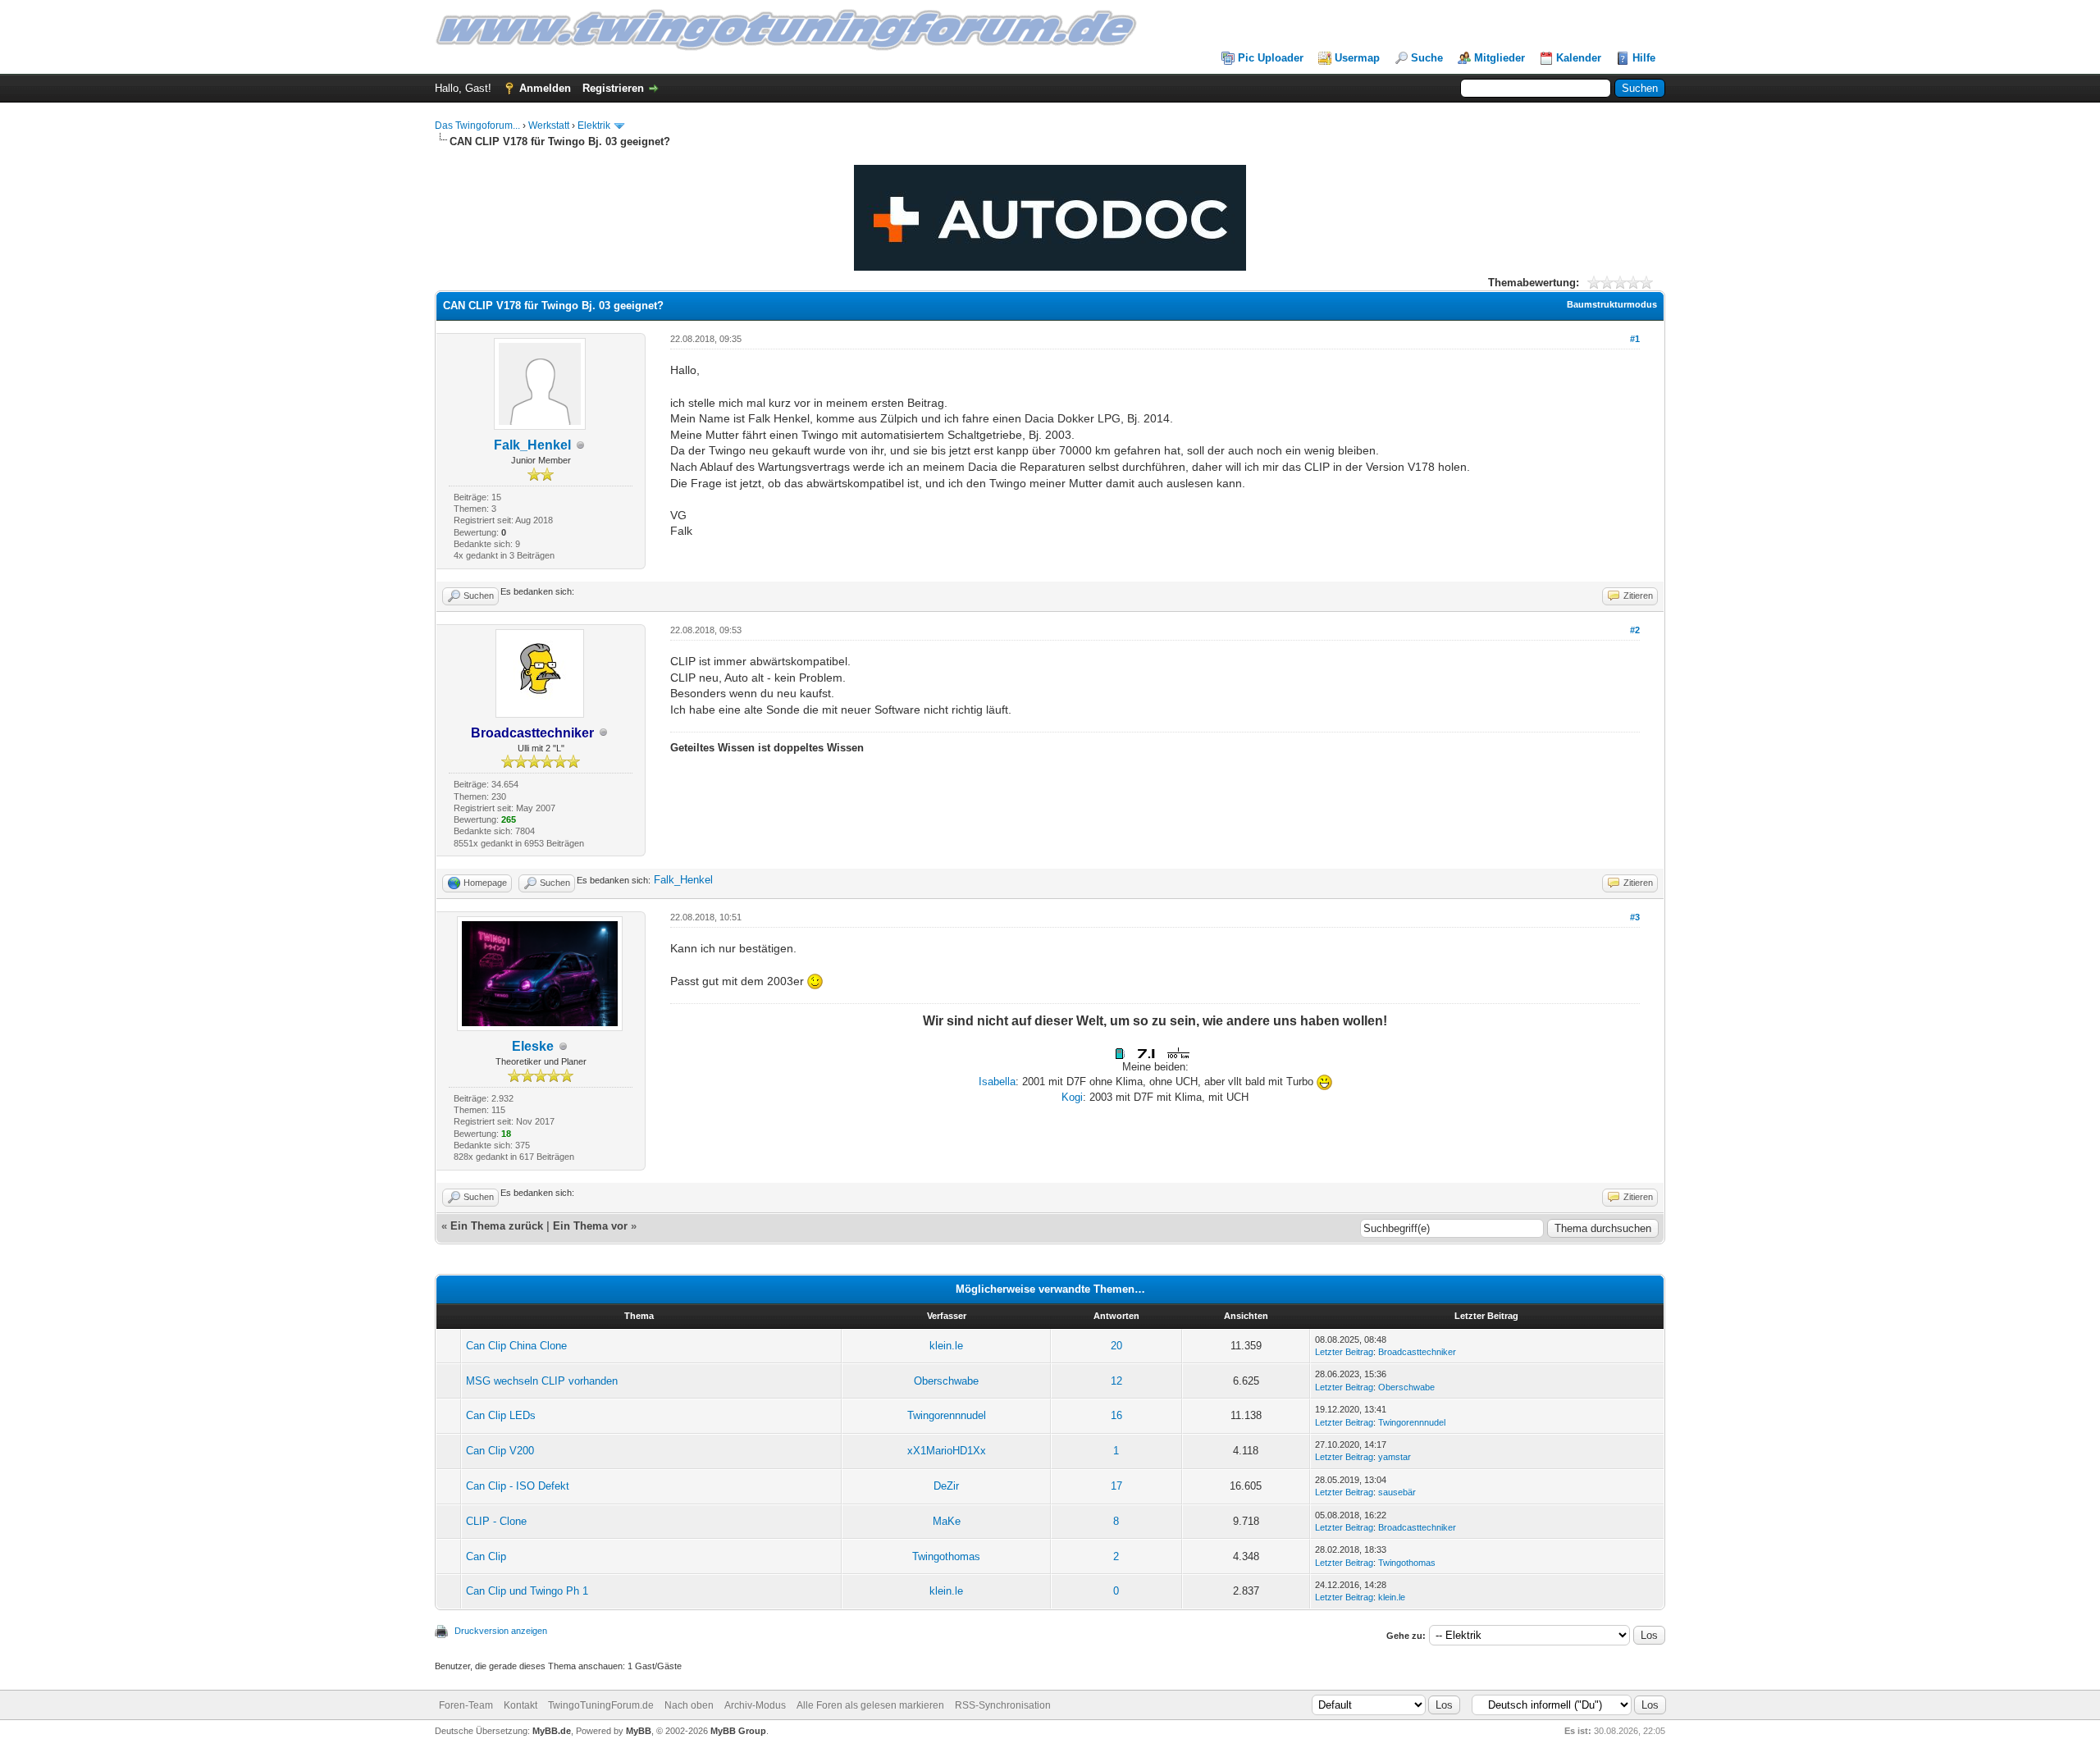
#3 (1635, 917)
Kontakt (520, 1705)
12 (1116, 1381)
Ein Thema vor (590, 1226)
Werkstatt (549, 126)
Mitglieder (1500, 58)
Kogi (1072, 1097)
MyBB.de (552, 1731)
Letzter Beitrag (1344, 1352)
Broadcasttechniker (1417, 1352)
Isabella (997, 1082)
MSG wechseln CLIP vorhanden (542, 1381)
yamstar (1395, 1457)
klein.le (946, 1346)
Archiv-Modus (755, 1705)
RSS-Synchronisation (1003, 1705)
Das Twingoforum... (477, 126)
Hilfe (1644, 58)
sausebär (1397, 1492)
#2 (1635, 630)
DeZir (946, 1486)
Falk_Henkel (532, 445)
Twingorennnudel (947, 1415)
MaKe (947, 1521)
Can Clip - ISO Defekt (518, 1486)
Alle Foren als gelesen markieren (870, 1705)
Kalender (1579, 58)
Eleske (533, 1046)
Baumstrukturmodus (1612, 304)
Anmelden (545, 88)
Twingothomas (946, 1556)
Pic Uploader (1271, 58)
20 (1116, 1346)
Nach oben (689, 1705)
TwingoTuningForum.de (601, 1705)
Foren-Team (466, 1705)
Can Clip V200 (500, 1451)
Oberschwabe (946, 1381)
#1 (1635, 339)
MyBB (639, 1731)
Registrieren (613, 88)
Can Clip (486, 1556)
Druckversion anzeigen (501, 1631)
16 (1116, 1415)
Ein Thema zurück (497, 1226)
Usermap (1357, 58)
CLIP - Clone (496, 1521)
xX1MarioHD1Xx (947, 1451)
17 (1116, 1486)
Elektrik (594, 126)
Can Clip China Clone (516, 1346)
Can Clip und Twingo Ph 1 (527, 1591)
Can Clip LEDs (501, 1415)
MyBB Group (738, 1731)
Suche (1427, 58)
